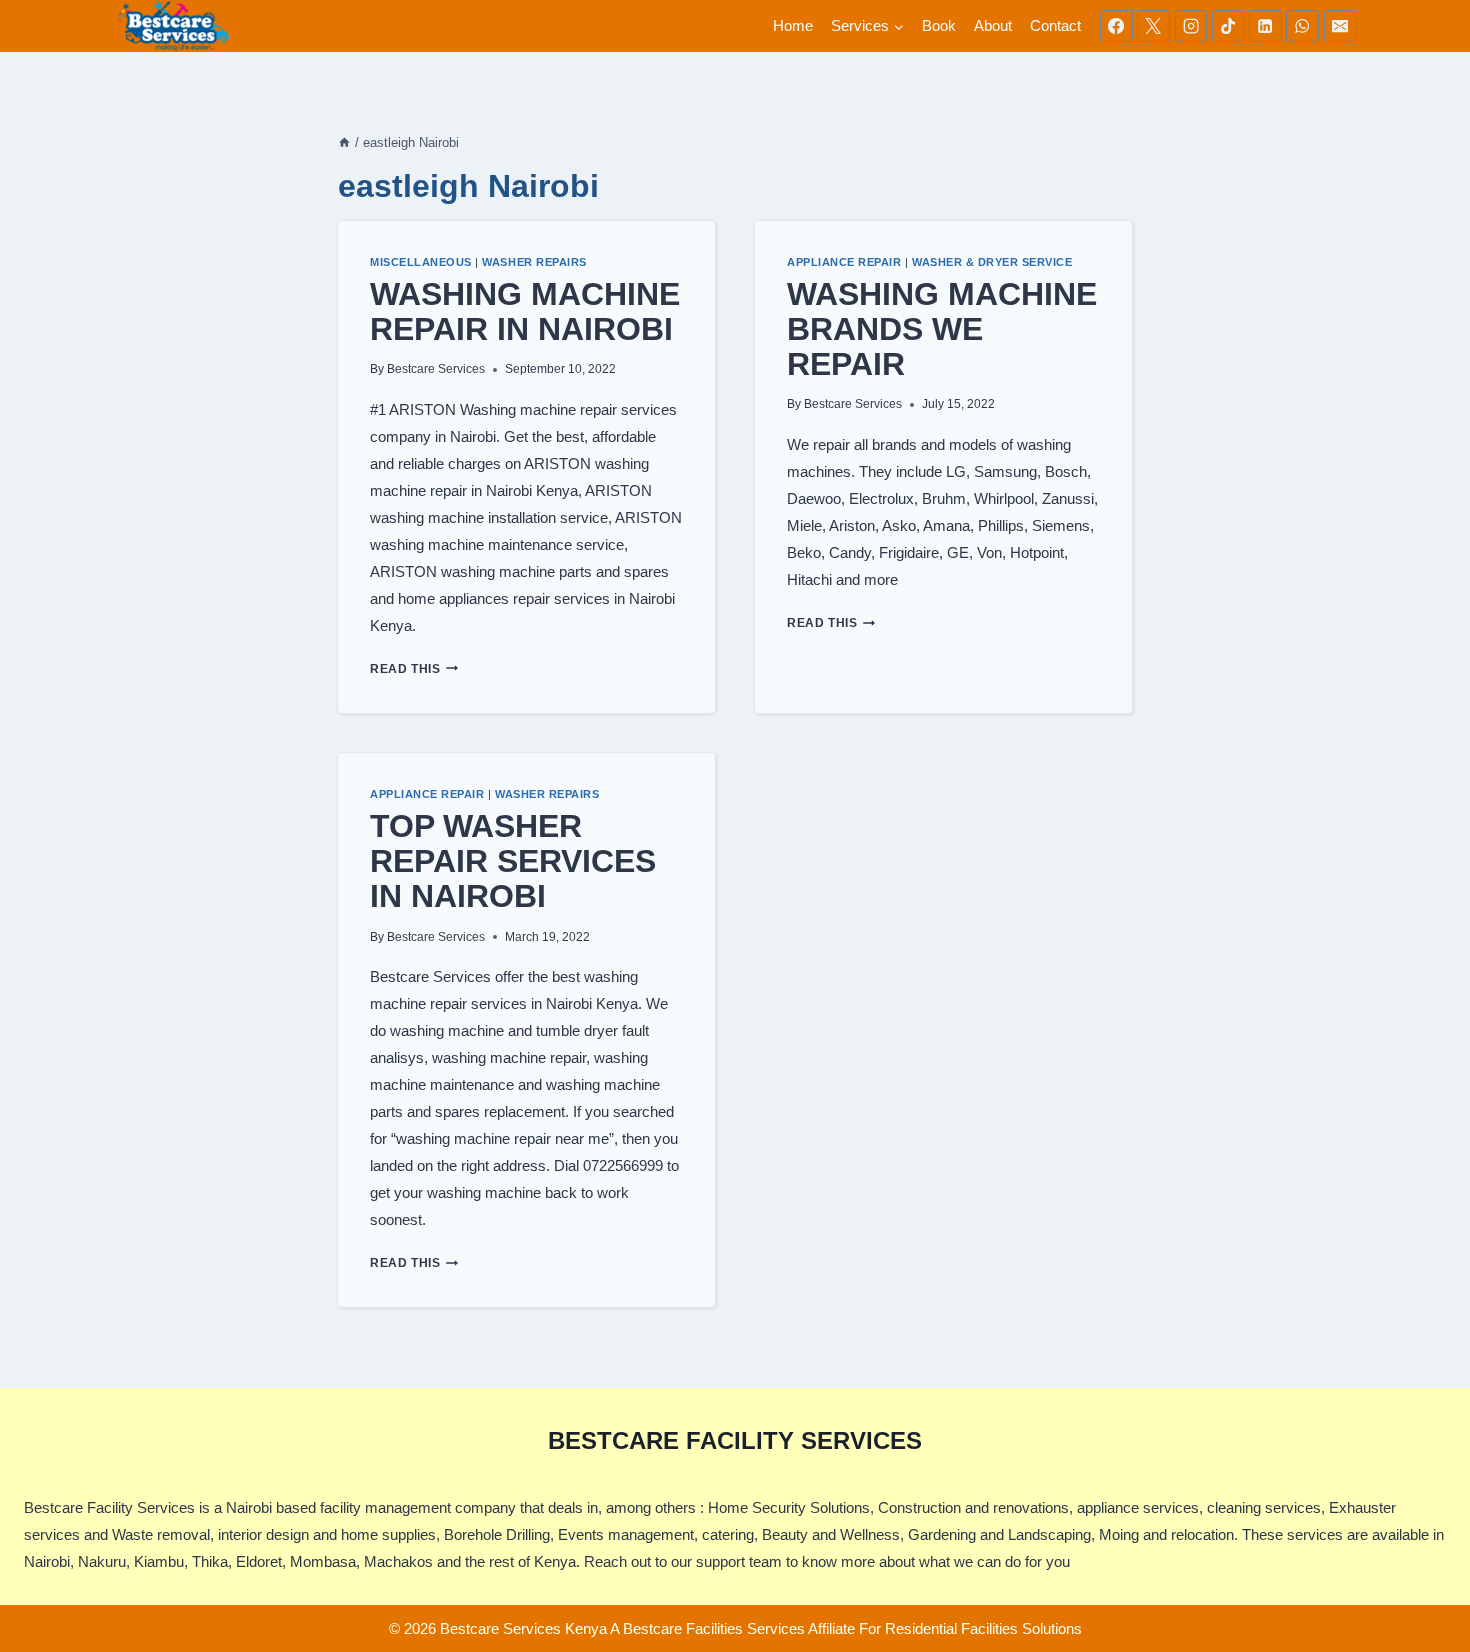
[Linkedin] (1265, 26)
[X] (1153, 26)
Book (939, 25)
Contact (1055, 25)
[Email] (1340, 26)
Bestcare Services (436, 369)
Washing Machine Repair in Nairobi (525, 311)
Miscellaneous (421, 262)
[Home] (344, 142)
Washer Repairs (534, 262)
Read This (414, 669)
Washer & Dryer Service (992, 262)
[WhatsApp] (1302, 26)
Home (793, 25)
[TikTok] (1228, 26)
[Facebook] (1116, 26)
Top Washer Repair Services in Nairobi (513, 861)
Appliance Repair (844, 262)
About (993, 25)
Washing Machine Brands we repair (942, 329)
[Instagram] (1191, 26)
